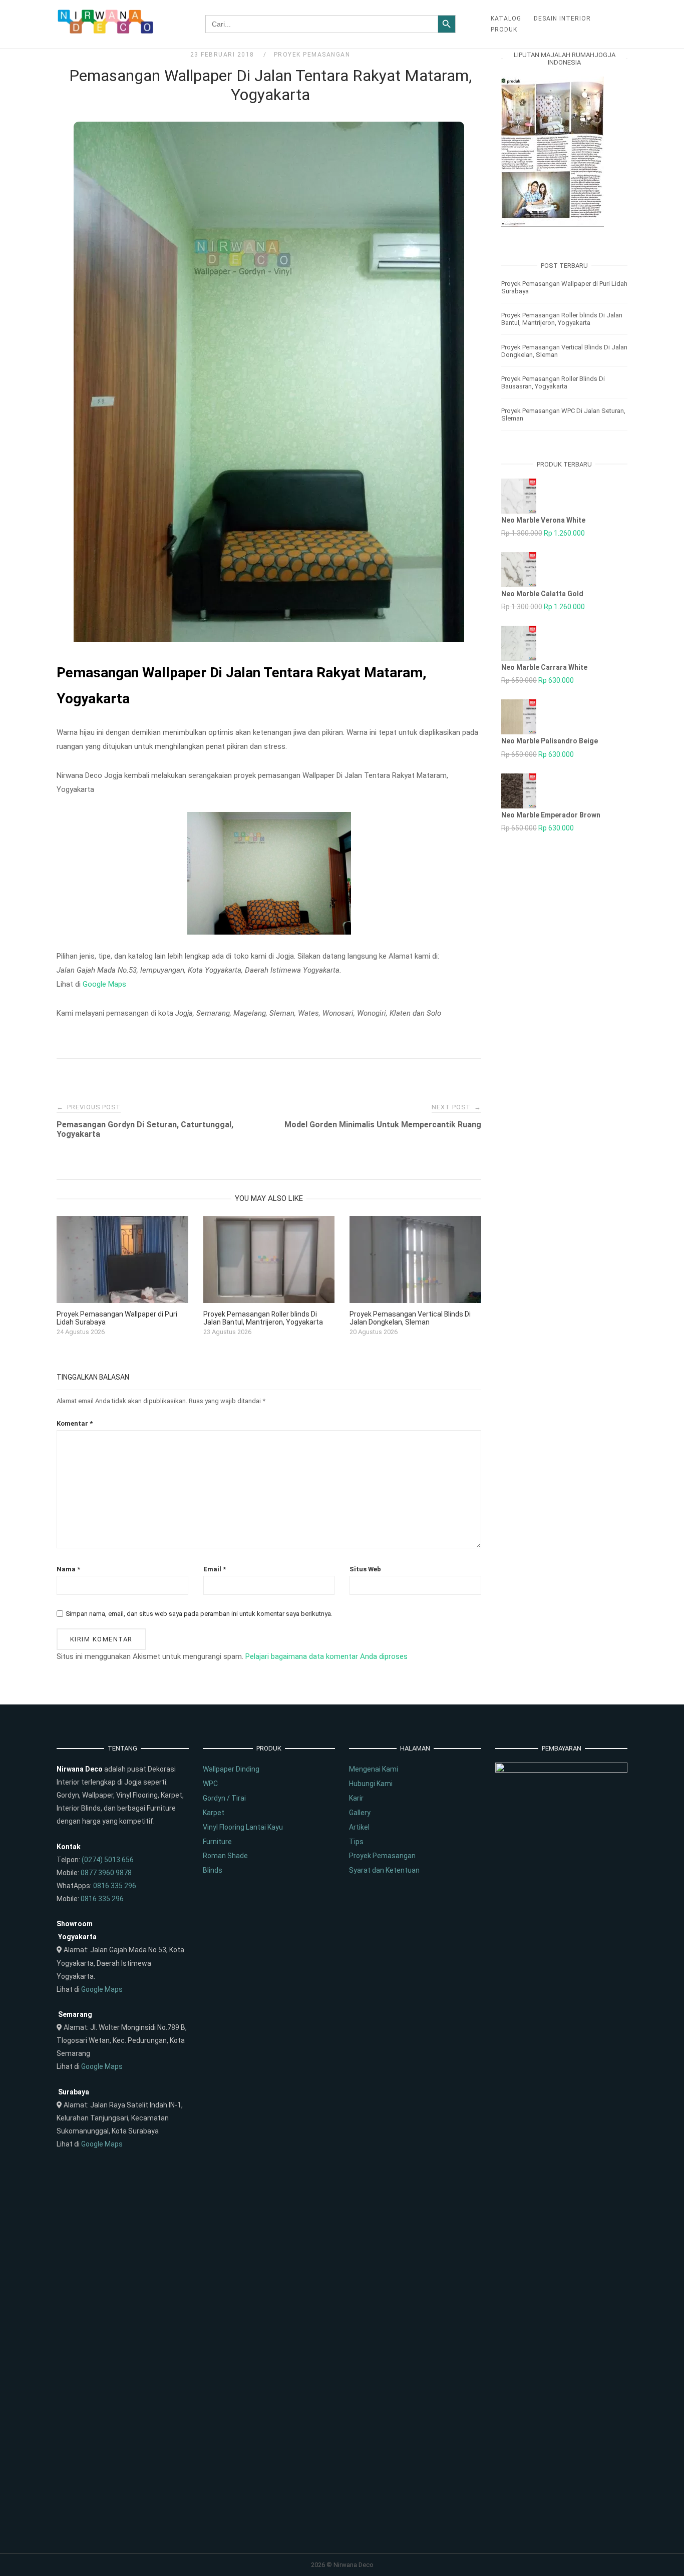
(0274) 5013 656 (108, 1860)
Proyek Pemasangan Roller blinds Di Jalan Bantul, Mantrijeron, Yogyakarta (562, 319)
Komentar (75, 1423)
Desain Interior (562, 19)
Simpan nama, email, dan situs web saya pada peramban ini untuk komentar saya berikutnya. (199, 1614)
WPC (210, 1784)
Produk (504, 30)
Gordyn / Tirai (224, 1798)
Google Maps (104, 984)
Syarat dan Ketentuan (384, 1870)
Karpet (214, 1813)
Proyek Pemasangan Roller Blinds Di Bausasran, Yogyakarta (553, 382)
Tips (356, 1842)
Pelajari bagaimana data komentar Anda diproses (326, 1656)
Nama (68, 1569)
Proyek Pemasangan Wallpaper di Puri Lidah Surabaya (564, 287)
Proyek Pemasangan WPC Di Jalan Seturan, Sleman (563, 414)
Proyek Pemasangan (312, 55)
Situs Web (365, 1569)
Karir (356, 1798)
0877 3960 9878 (106, 1873)
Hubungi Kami (371, 1784)
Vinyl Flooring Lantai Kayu (243, 1827)
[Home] (106, 32)
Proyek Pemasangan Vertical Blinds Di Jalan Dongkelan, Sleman (564, 351)
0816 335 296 (115, 1886)
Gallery (360, 1813)
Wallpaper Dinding (231, 1769)
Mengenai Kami (374, 1769)
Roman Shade (225, 1856)
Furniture (217, 1842)
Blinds (213, 1870)
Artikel (359, 1827)
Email (215, 1569)
